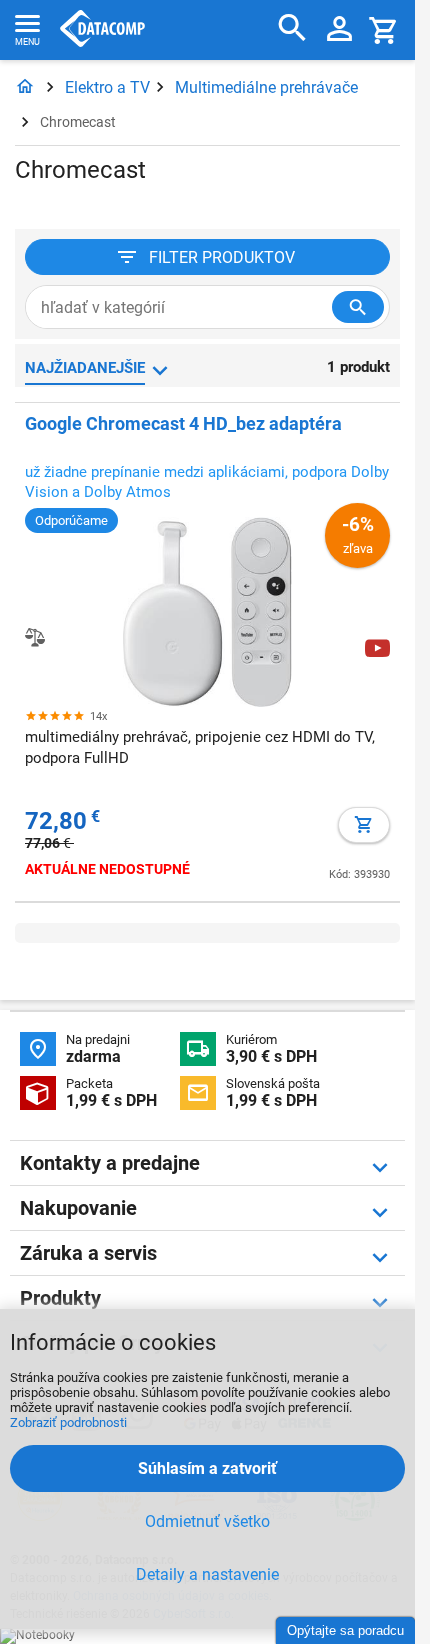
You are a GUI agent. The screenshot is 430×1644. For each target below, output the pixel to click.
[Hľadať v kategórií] (358, 307)
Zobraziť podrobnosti (68, 1422)
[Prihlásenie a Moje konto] (339, 30)
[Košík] (384, 29)
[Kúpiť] (364, 825)
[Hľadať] (292, 28)
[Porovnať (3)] (35, 637)
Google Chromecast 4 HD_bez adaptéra (183, 423)
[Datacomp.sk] (25, 87)
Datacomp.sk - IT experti (102, 30)
